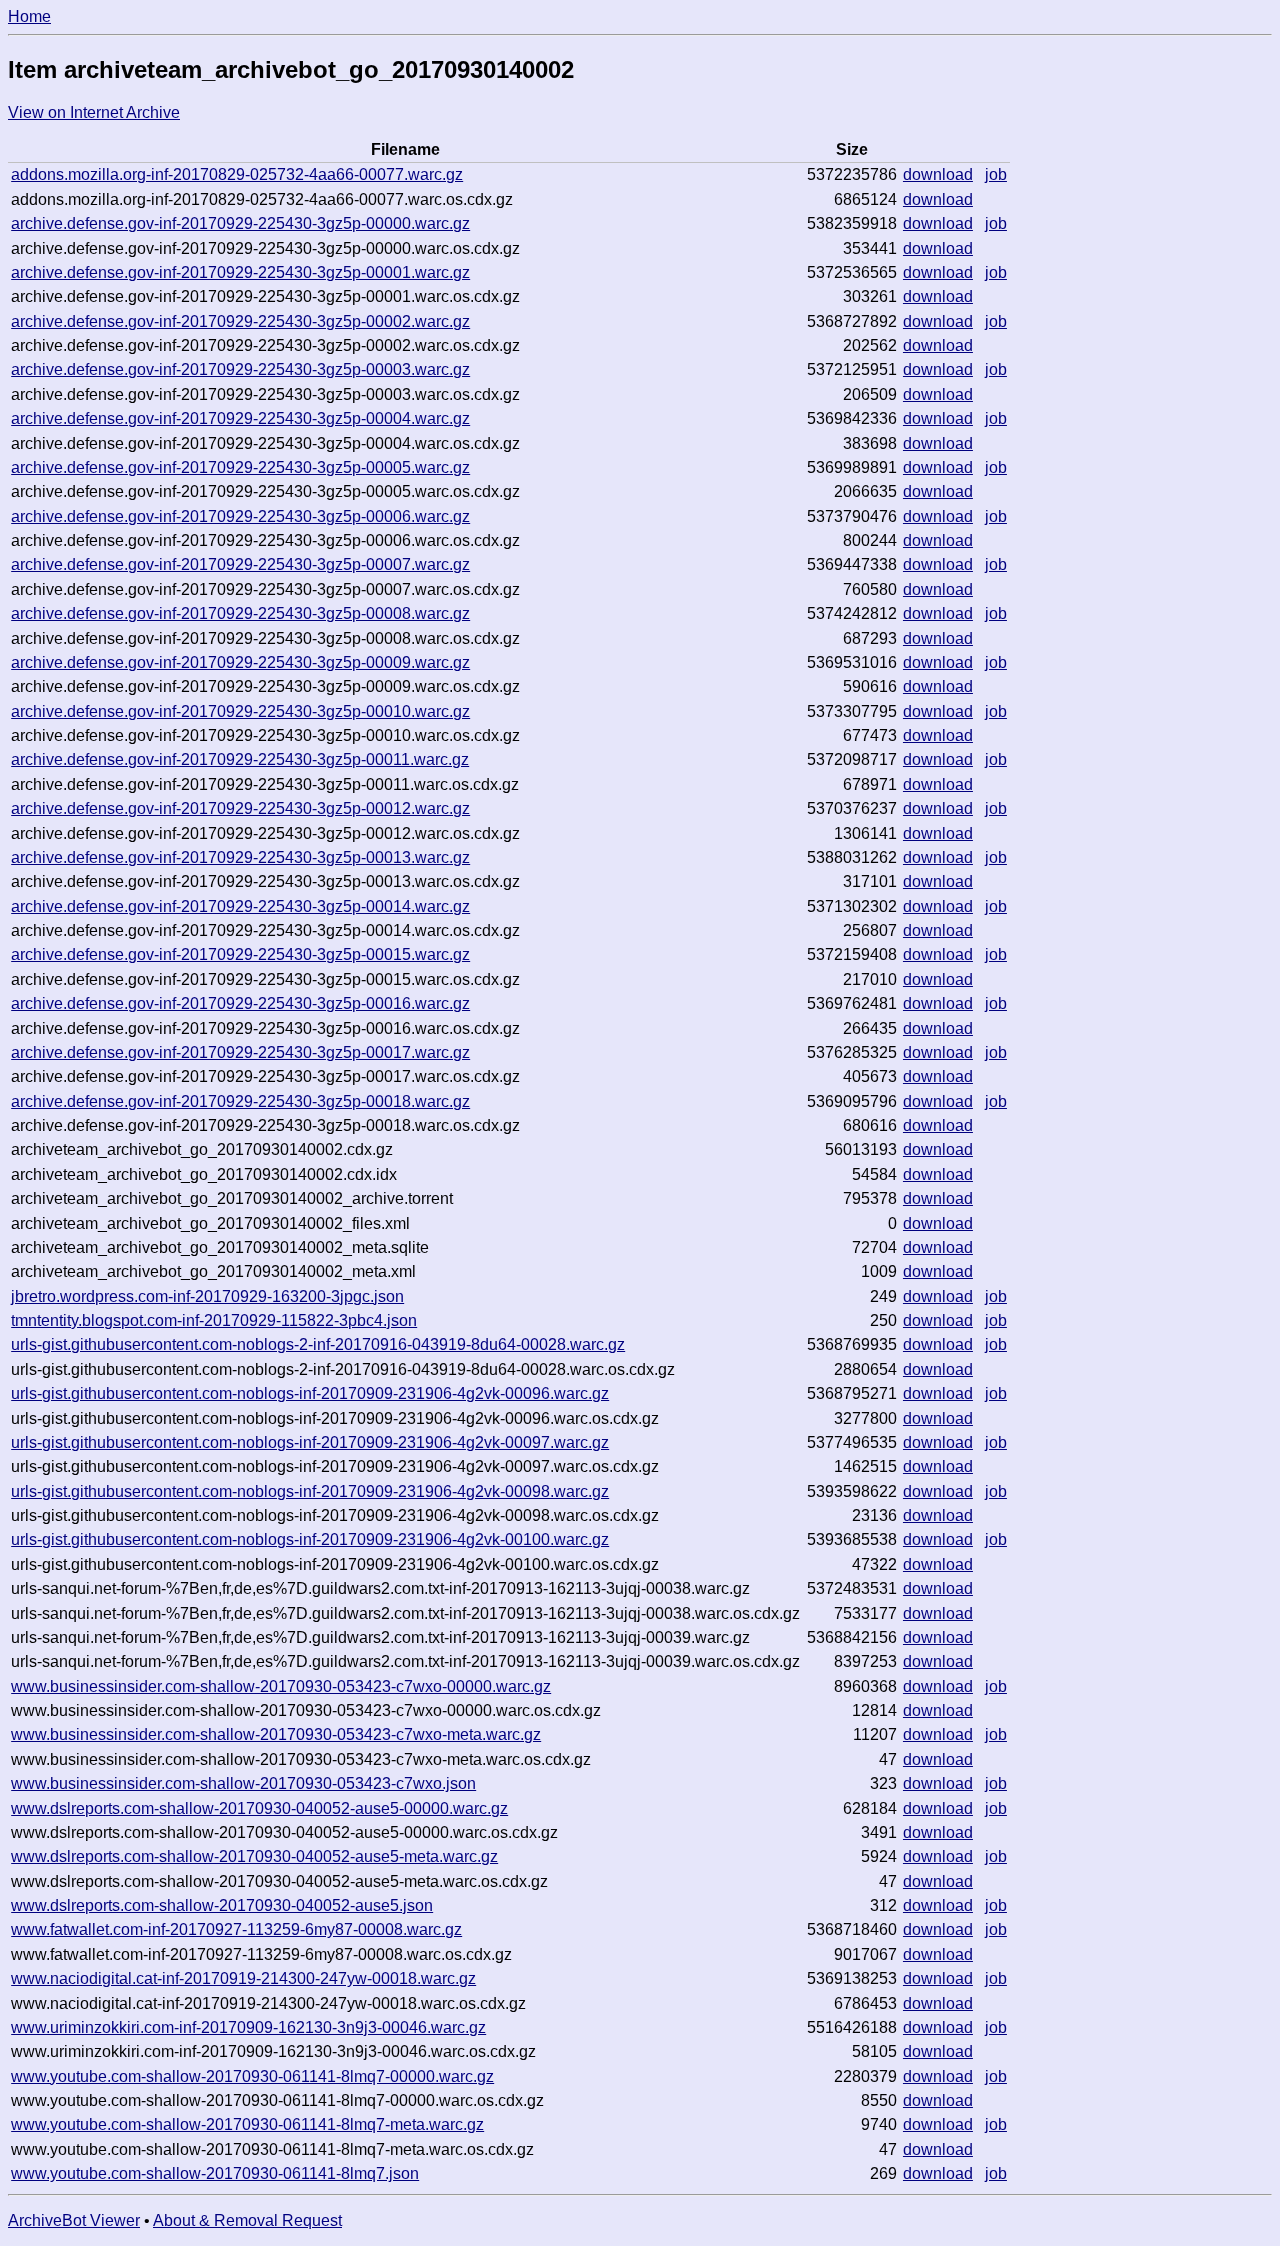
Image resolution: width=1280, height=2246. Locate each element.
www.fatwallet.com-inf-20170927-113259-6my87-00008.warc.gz (236, 1929)
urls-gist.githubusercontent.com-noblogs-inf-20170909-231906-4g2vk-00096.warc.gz (310, 1393)
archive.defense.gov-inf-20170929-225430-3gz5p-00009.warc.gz (240, 662)
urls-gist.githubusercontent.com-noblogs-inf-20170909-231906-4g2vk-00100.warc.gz (310, 1539)
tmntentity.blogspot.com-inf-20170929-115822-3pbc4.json (214, 1320)
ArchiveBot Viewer (74, 2220)
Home (29, 16)
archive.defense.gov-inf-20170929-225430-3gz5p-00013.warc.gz (240, 857)
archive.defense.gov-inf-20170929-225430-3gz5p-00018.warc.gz (240, 1101)
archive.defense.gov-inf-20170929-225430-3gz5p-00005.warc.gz (240, 467)
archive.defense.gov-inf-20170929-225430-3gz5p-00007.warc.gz (240, 564)
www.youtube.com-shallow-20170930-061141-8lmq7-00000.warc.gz (252, 2076)
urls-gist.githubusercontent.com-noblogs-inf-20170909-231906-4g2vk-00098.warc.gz (310, 1491)
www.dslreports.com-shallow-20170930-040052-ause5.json (222, 1905)
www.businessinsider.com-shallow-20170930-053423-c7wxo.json (243, 1783)
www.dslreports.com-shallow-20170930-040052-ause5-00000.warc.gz (259, 1808)
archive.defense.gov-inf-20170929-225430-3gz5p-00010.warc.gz (240, 711)
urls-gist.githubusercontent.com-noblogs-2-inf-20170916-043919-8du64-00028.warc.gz (318, 1344)
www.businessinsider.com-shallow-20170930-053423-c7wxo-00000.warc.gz (281, 1686)
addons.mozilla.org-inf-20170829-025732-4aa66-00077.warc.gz (237, 174)
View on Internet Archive (94, 112)
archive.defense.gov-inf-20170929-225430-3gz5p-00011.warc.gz (240, 759)
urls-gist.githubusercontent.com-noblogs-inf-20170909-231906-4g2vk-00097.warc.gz (310, 1442)
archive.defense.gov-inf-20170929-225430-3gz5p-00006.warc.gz (240, 516)
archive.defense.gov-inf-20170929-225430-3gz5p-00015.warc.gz (240, 954)
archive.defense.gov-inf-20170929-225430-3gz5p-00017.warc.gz (240, 1052)
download (938, 174)
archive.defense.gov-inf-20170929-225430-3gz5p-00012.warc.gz (240, 808)
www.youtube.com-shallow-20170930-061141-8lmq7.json (215, 2173)
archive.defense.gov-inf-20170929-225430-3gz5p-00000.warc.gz (240, 223)
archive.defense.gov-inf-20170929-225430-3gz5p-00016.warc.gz (240, 1003)
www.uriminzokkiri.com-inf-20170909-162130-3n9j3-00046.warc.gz (248, 2027)
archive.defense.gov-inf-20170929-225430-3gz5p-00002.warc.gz (240, 321)
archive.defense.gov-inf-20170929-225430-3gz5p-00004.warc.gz (240, 418)
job (996, 174)
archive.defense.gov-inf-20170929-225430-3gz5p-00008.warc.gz (240, 613)
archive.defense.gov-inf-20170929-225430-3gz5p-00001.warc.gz (240, 272)
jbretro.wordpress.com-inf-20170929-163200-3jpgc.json (207, 1296)
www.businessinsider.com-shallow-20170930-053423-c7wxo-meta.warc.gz (276, 1734)
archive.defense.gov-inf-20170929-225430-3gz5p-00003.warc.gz (240, 369)
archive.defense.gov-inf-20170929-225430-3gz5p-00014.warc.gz (240, 906)
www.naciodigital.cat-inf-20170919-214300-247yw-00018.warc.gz (243, 1978)
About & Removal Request (247, 2220)
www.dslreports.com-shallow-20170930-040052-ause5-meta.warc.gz (254, 1856)
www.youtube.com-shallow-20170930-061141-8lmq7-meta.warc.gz (247, 2124)
